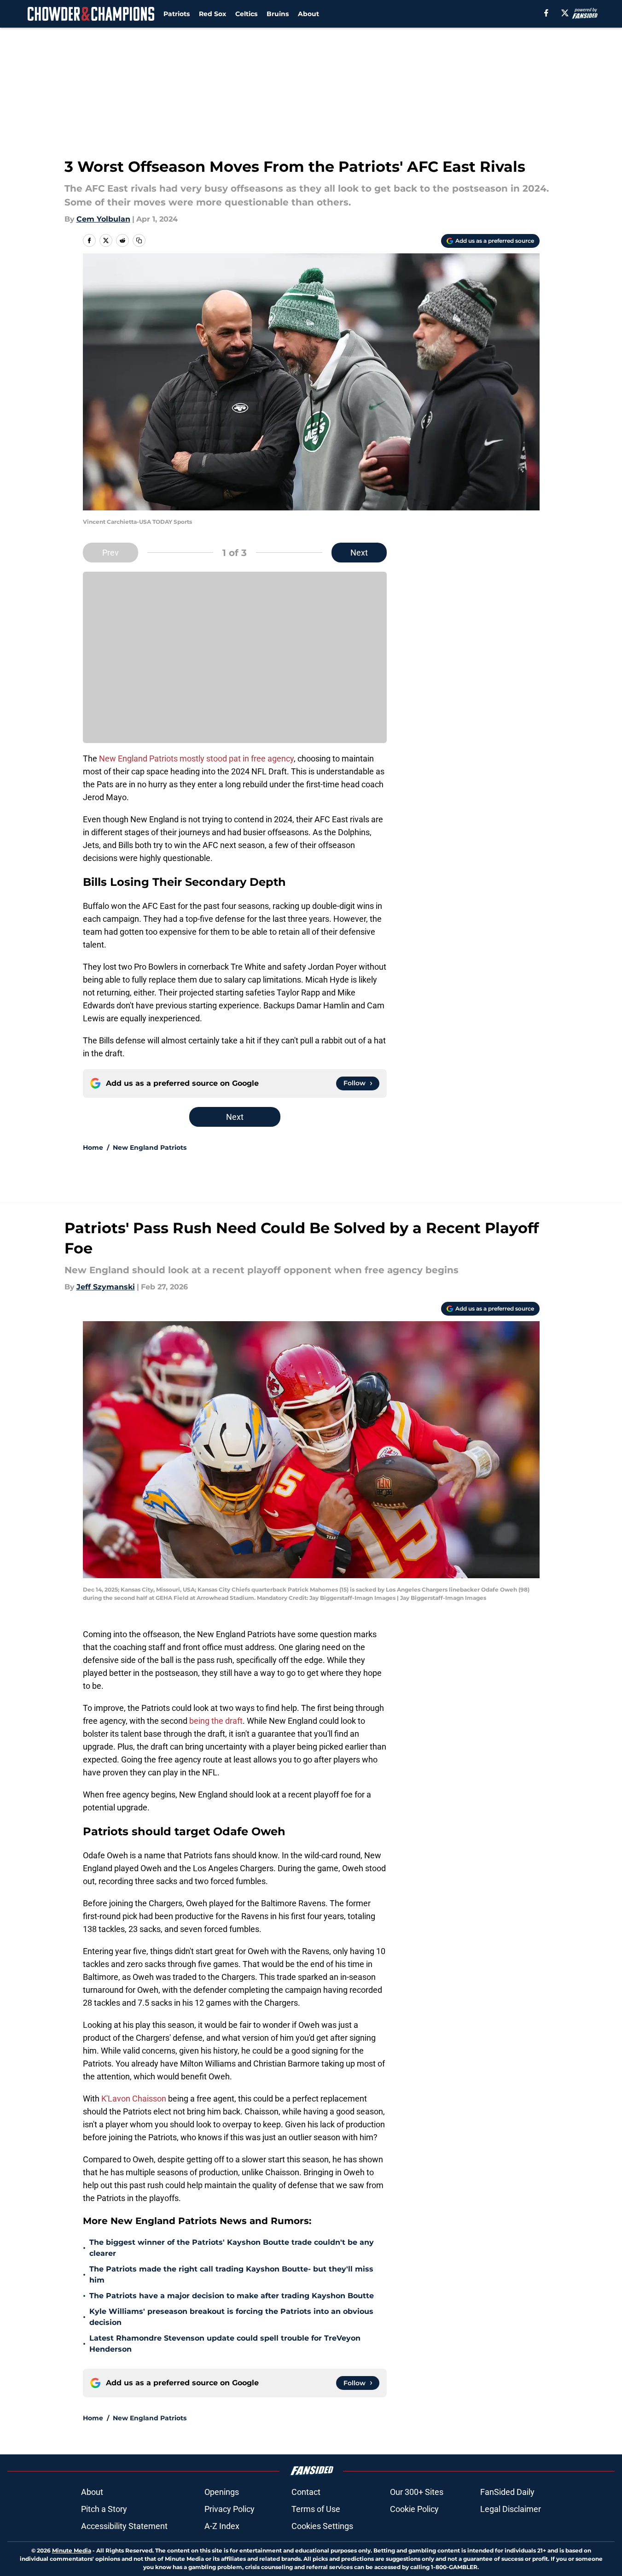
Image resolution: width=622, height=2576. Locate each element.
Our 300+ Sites (417, 2492)
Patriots (177, 14)
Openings (222, 2492)
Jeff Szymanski (106, 1287)
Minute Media (72, 2550)
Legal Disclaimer (511, 2509)
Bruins (278, 14)
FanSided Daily (507, 2492)
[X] (565, 13)
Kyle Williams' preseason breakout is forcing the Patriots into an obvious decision (231, 2317)
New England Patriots (150, 1147)
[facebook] (546, 13)
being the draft (216, 1721)
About (308, 14)
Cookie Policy (414, 2509)
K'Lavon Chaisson (134, 2099)
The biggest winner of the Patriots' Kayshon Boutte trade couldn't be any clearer (232, 2248)
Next (359, 553)
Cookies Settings (322, 2526)
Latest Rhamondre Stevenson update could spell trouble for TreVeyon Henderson (225, 2344)
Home (93, 1147)
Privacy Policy (230, 2509)
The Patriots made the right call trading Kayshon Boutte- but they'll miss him (231, 2274)
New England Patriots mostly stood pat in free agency (196, 758)
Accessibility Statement (124, 2526)
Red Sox (212, 14)
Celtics (246, 14)
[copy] (139, 240)
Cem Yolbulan (103, 219)
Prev (110, 553)
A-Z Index (222, 2526)
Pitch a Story (104, 2509)
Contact (306, 2492)
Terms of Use (316, 2509)
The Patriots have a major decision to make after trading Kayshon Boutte (232, 2296)
